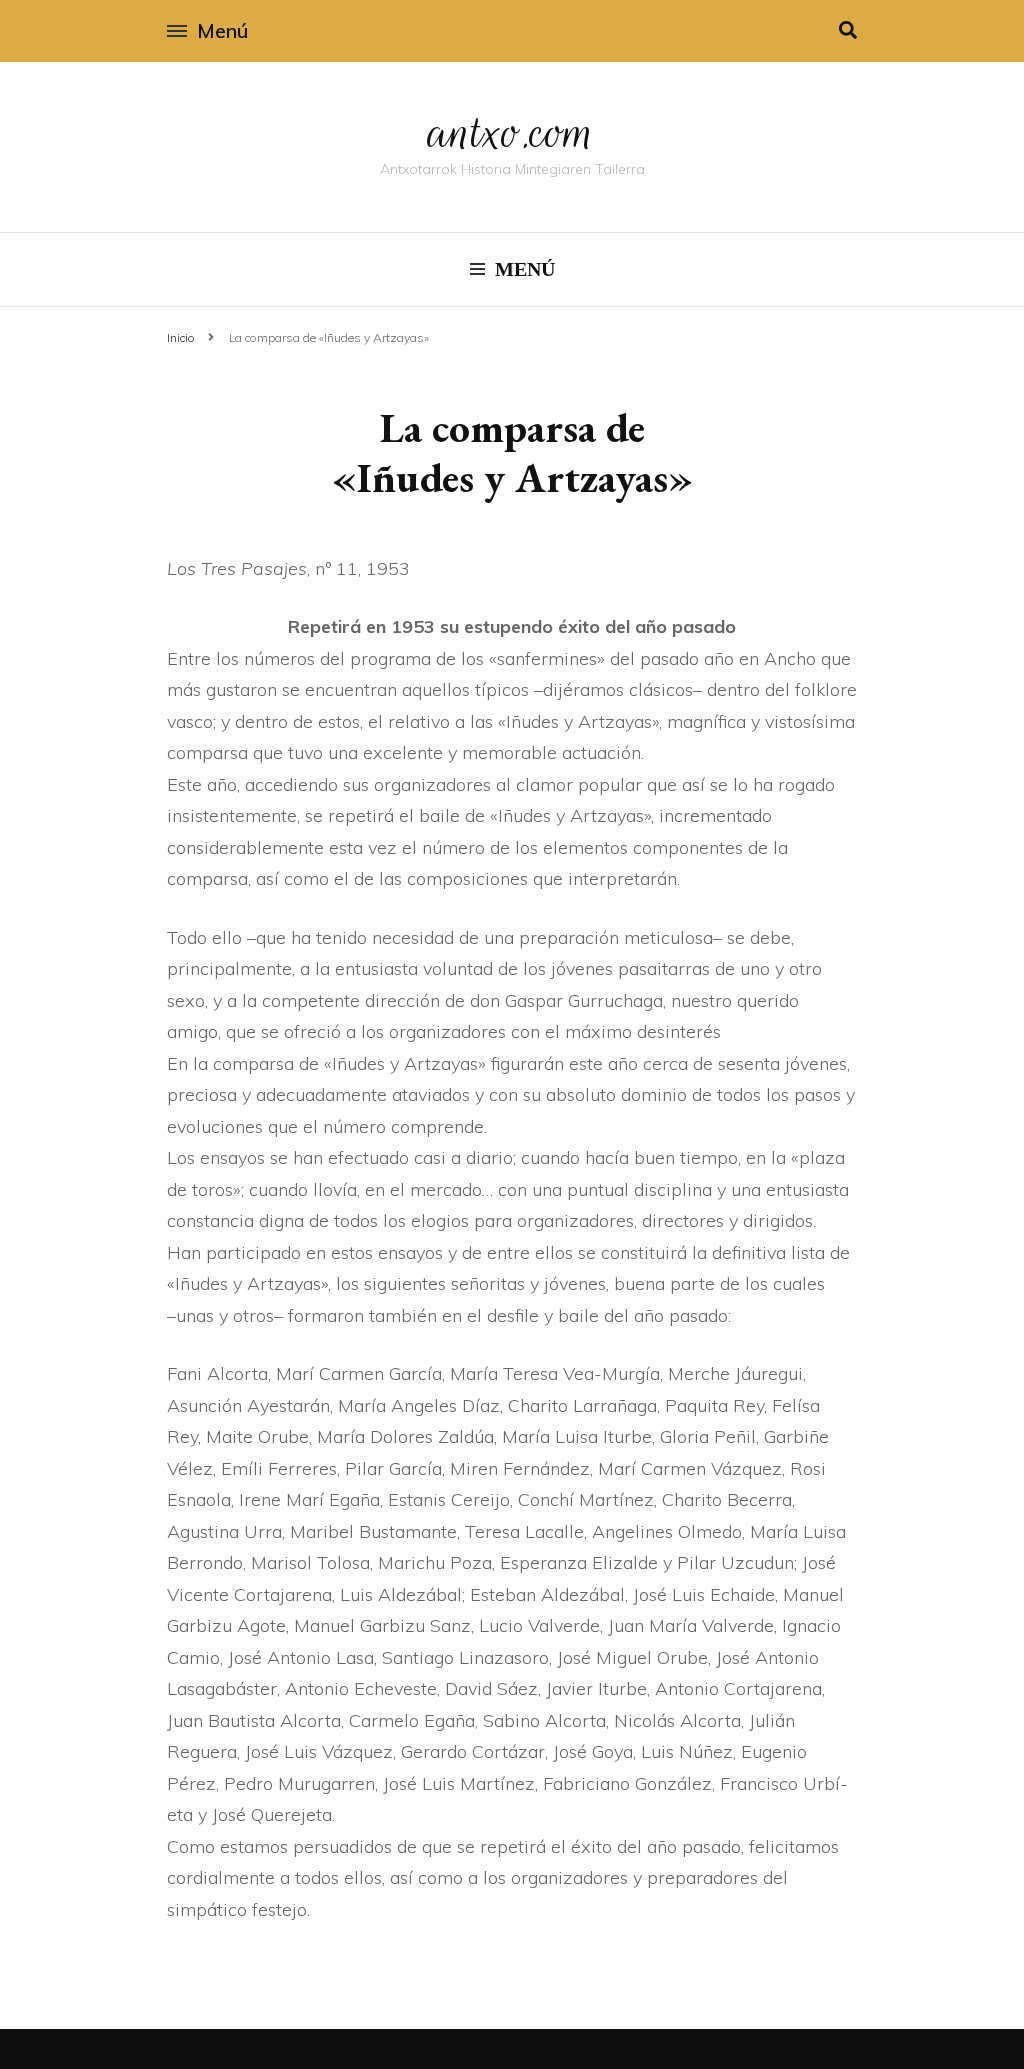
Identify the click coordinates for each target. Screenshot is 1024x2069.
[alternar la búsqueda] (848, 30)
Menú (222, 30)
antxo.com (512, 132)
